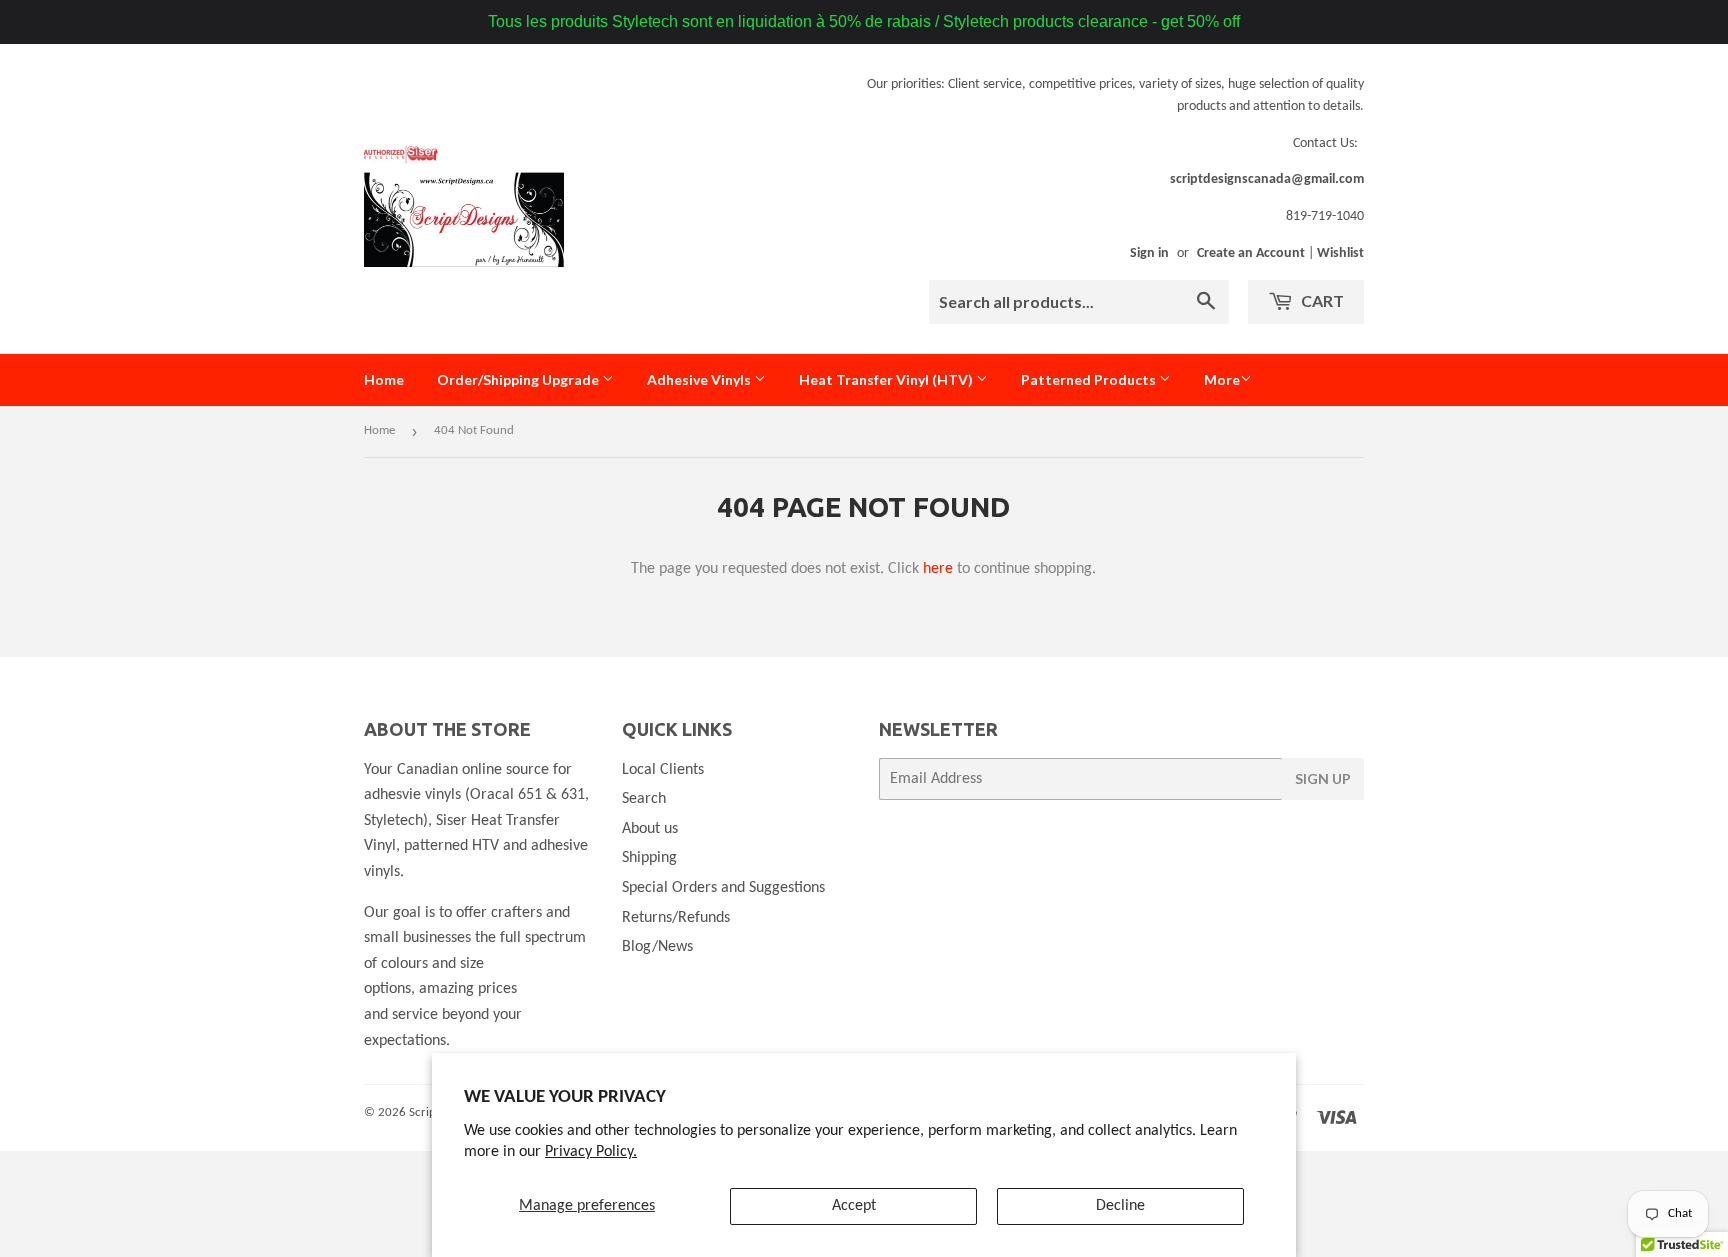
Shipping (649, 858)
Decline (1120, 1206)
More (1222, 379)
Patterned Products (1090, 379)
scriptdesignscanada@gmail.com (1267, 179)
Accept (854, 1206)
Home (384, 379)
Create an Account (1251, 253)
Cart (1321, 300)
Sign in (1149, 253)
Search (644, 799)
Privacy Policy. (591, 1152)
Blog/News (657, 947)
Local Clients (663, 770)
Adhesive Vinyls (700, 379)
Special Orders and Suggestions (723, 888)
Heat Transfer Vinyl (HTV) (887, 379)
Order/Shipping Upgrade (519, 379)
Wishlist (1340, 253)
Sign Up (1323, 778)
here (938, 569)
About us (650, 829)
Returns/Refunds (676, 918)
